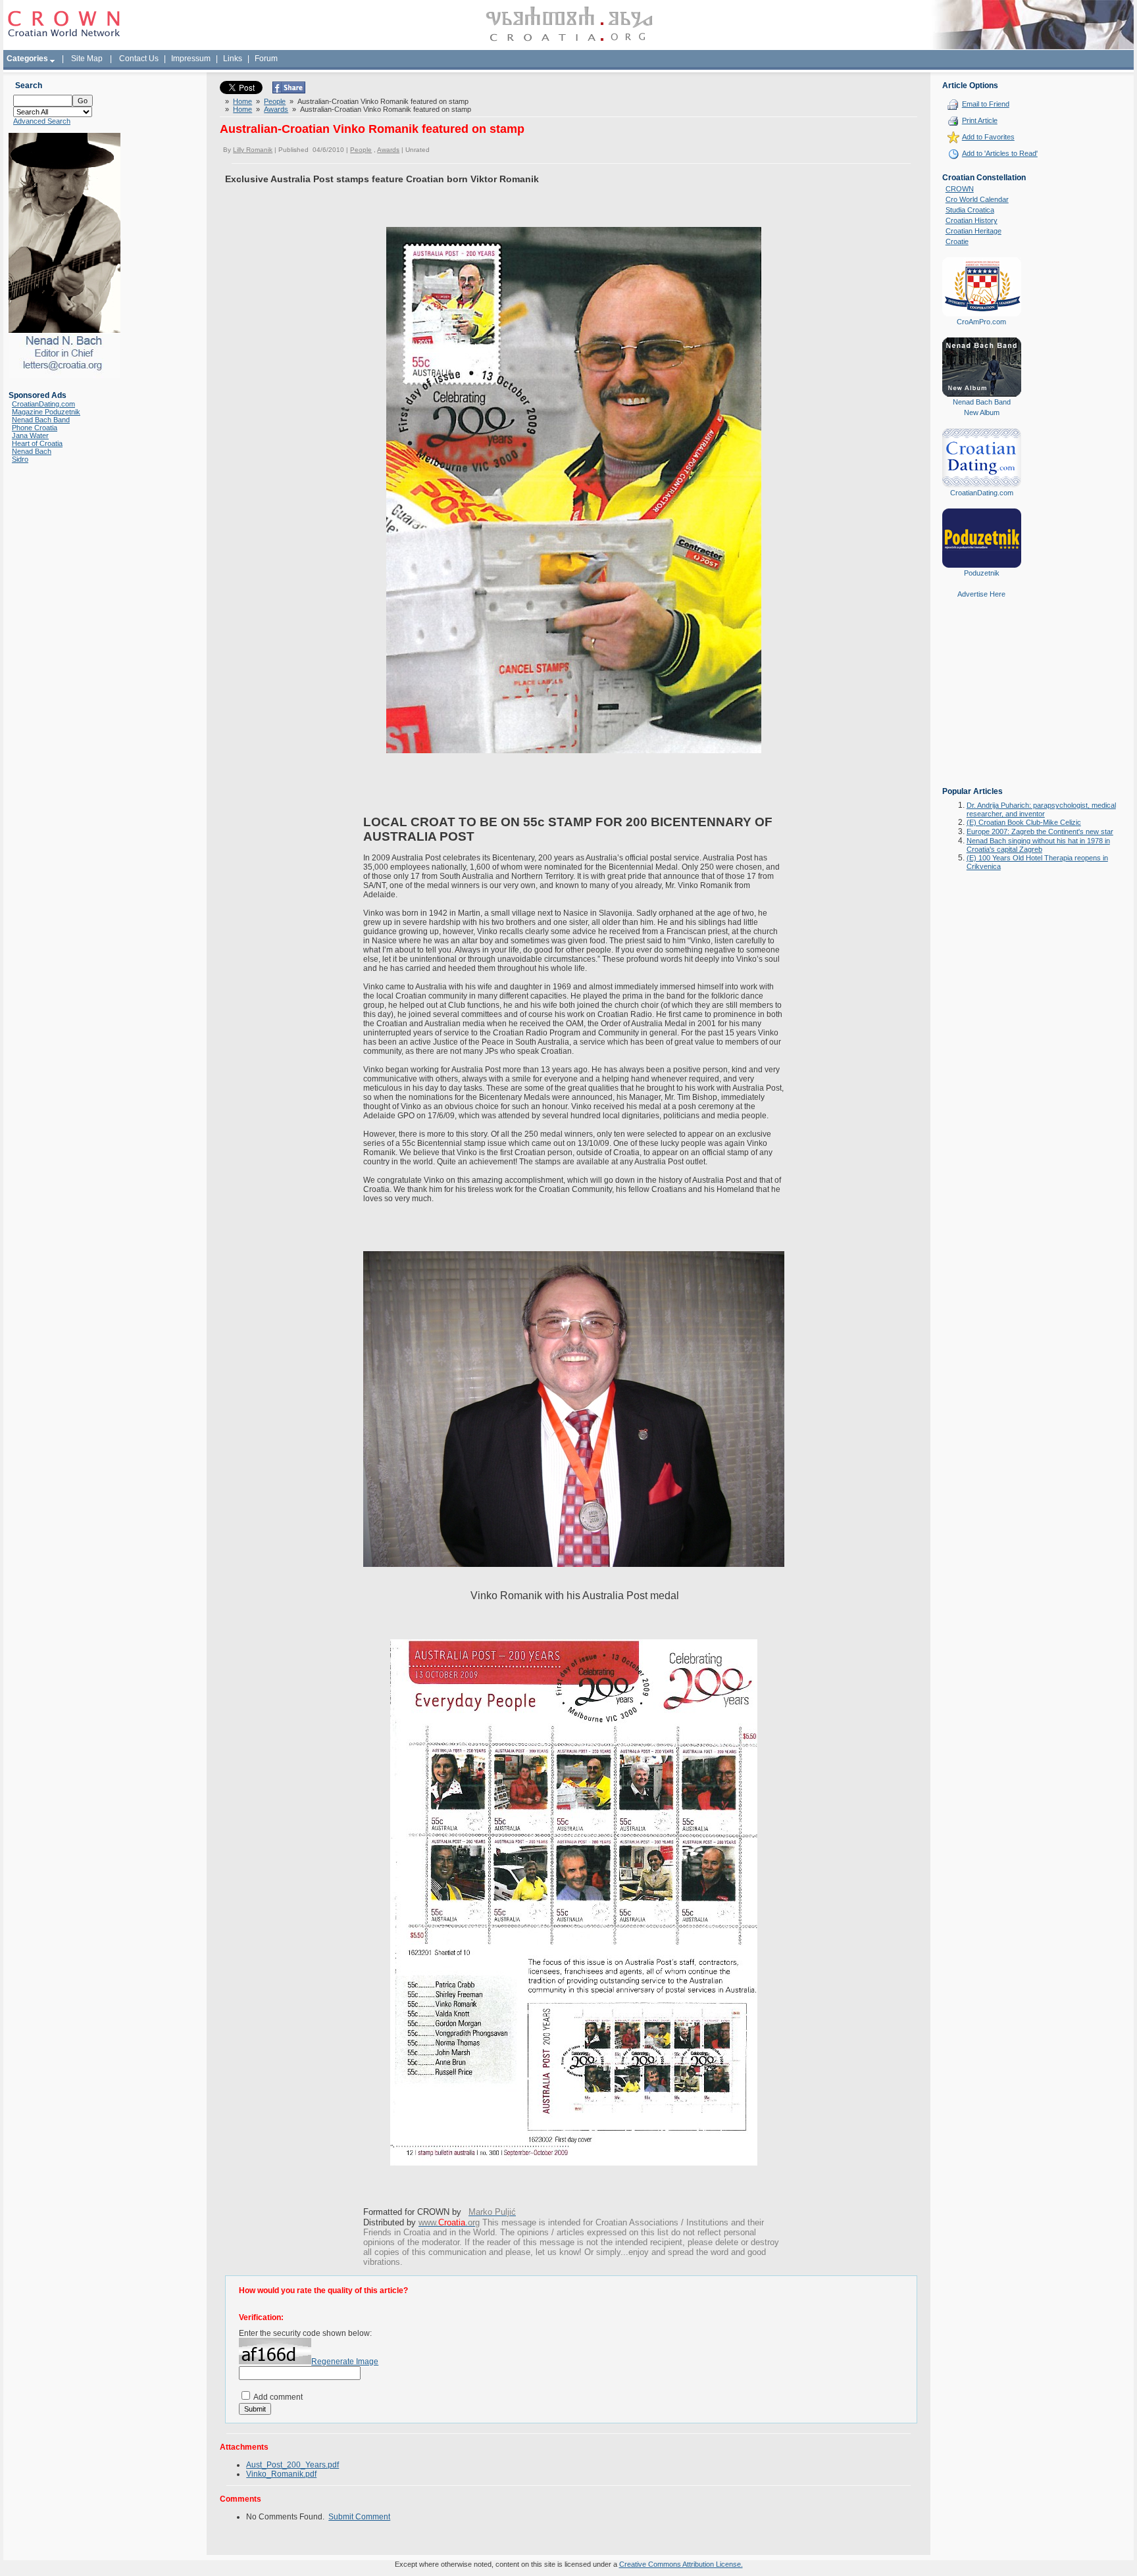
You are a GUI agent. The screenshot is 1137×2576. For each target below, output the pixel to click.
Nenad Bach (32, 451)
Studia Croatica (970, 210)
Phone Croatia (35, 428)
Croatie (957, 241)
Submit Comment (359, 2517)
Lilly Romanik (253, 150)
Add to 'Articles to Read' (1000, 153)
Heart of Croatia (37, 443)
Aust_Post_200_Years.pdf (292, 2465)
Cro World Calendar (977, 199)
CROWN (960, 189)
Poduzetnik (982, 573)
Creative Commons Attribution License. (681, 2564)
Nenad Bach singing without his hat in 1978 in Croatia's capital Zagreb (1038, 845)
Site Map (87, 59)
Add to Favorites (988, 137)
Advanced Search (42, 121)
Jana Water (30, 435)
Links (233, 59)
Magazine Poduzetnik (46, 412)
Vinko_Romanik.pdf (281, 2474)
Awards (276, 109)
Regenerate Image (345, 2362)
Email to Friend (986, 104)
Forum (266, 59)
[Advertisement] (982, 702)
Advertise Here (981, 594)
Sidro (20, 459)
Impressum (191, 59)
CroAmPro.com (981, 322)
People (275, 101)
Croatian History (972, 220)
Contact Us (139, 59)
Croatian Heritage (973, 231)
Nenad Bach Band (41, 420)
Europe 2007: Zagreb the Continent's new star (1040, 831)
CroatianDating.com (43, 404)
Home (242, 101)
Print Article (980, 120)
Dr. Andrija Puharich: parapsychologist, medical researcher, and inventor (1041, 809)
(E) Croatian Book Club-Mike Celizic (1024, 822)
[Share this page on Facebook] (289, 91)
